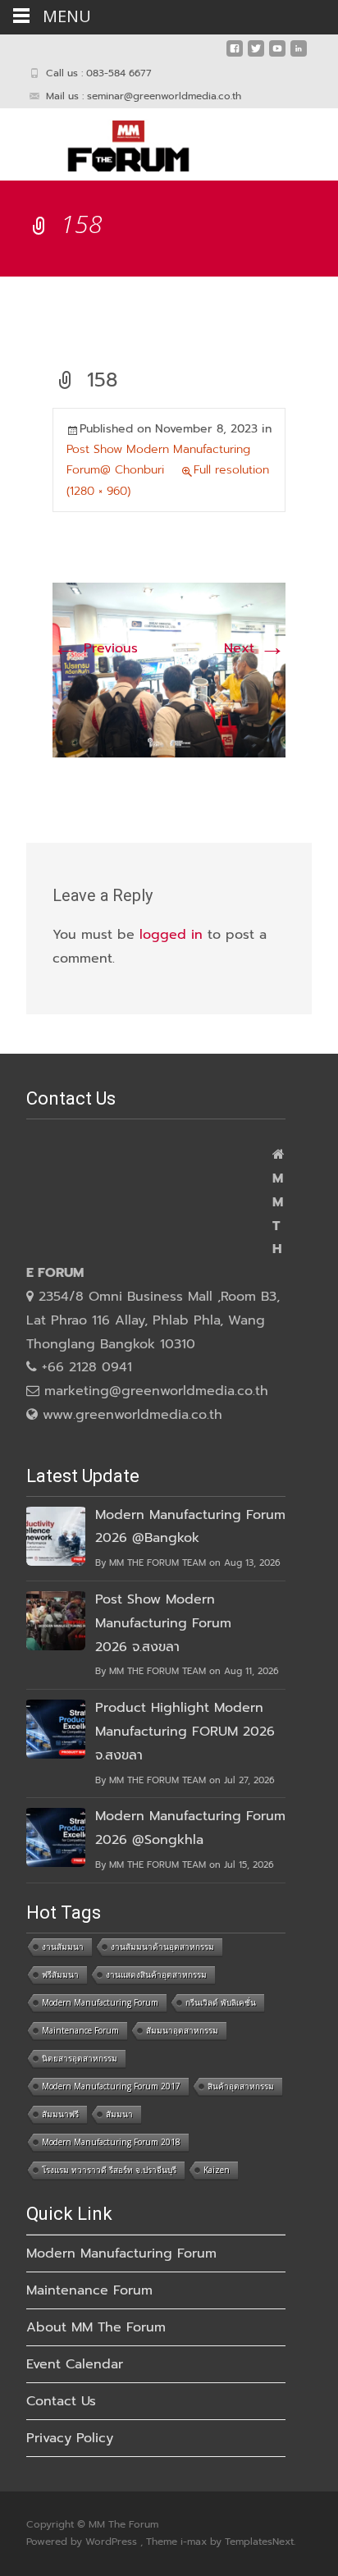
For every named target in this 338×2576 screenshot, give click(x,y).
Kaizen (217, 2170)
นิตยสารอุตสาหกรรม (80, 2058)
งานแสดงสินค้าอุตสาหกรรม (156, 1974)
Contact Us (61, 2401)
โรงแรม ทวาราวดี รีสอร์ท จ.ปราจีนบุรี (109, 2170)
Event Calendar (75, 2364)
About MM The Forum (96, 2327)
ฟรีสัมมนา (60, 1974)
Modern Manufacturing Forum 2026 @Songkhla (190, 1828)
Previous (95, 648)
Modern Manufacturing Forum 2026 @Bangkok (190, 1527)
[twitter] (256, 55)
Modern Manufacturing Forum (100, 2002)
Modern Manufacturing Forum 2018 (111, 2142)
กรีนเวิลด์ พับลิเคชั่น (221, 2002)
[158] (169, 670)
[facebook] (235, 55)
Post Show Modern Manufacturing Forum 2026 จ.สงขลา (163, 1623)
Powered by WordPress (83, 2542)
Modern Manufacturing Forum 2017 (111, 2086)
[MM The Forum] (115, 141)
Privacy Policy (70, 2438)
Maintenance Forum (80, 2030)
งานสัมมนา (63, 1947)
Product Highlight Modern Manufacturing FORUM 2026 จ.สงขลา (185, 1732)
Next (255, 648)
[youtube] (277, 55)
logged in (171, 935)
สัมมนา (119, 2114)
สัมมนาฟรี (60, 2114)
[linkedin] (299, 55)
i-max (195, 2542)
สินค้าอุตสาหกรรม (241, 2086)
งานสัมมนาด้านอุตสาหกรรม (162, 1947)
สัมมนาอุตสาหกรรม (182, 2030)
